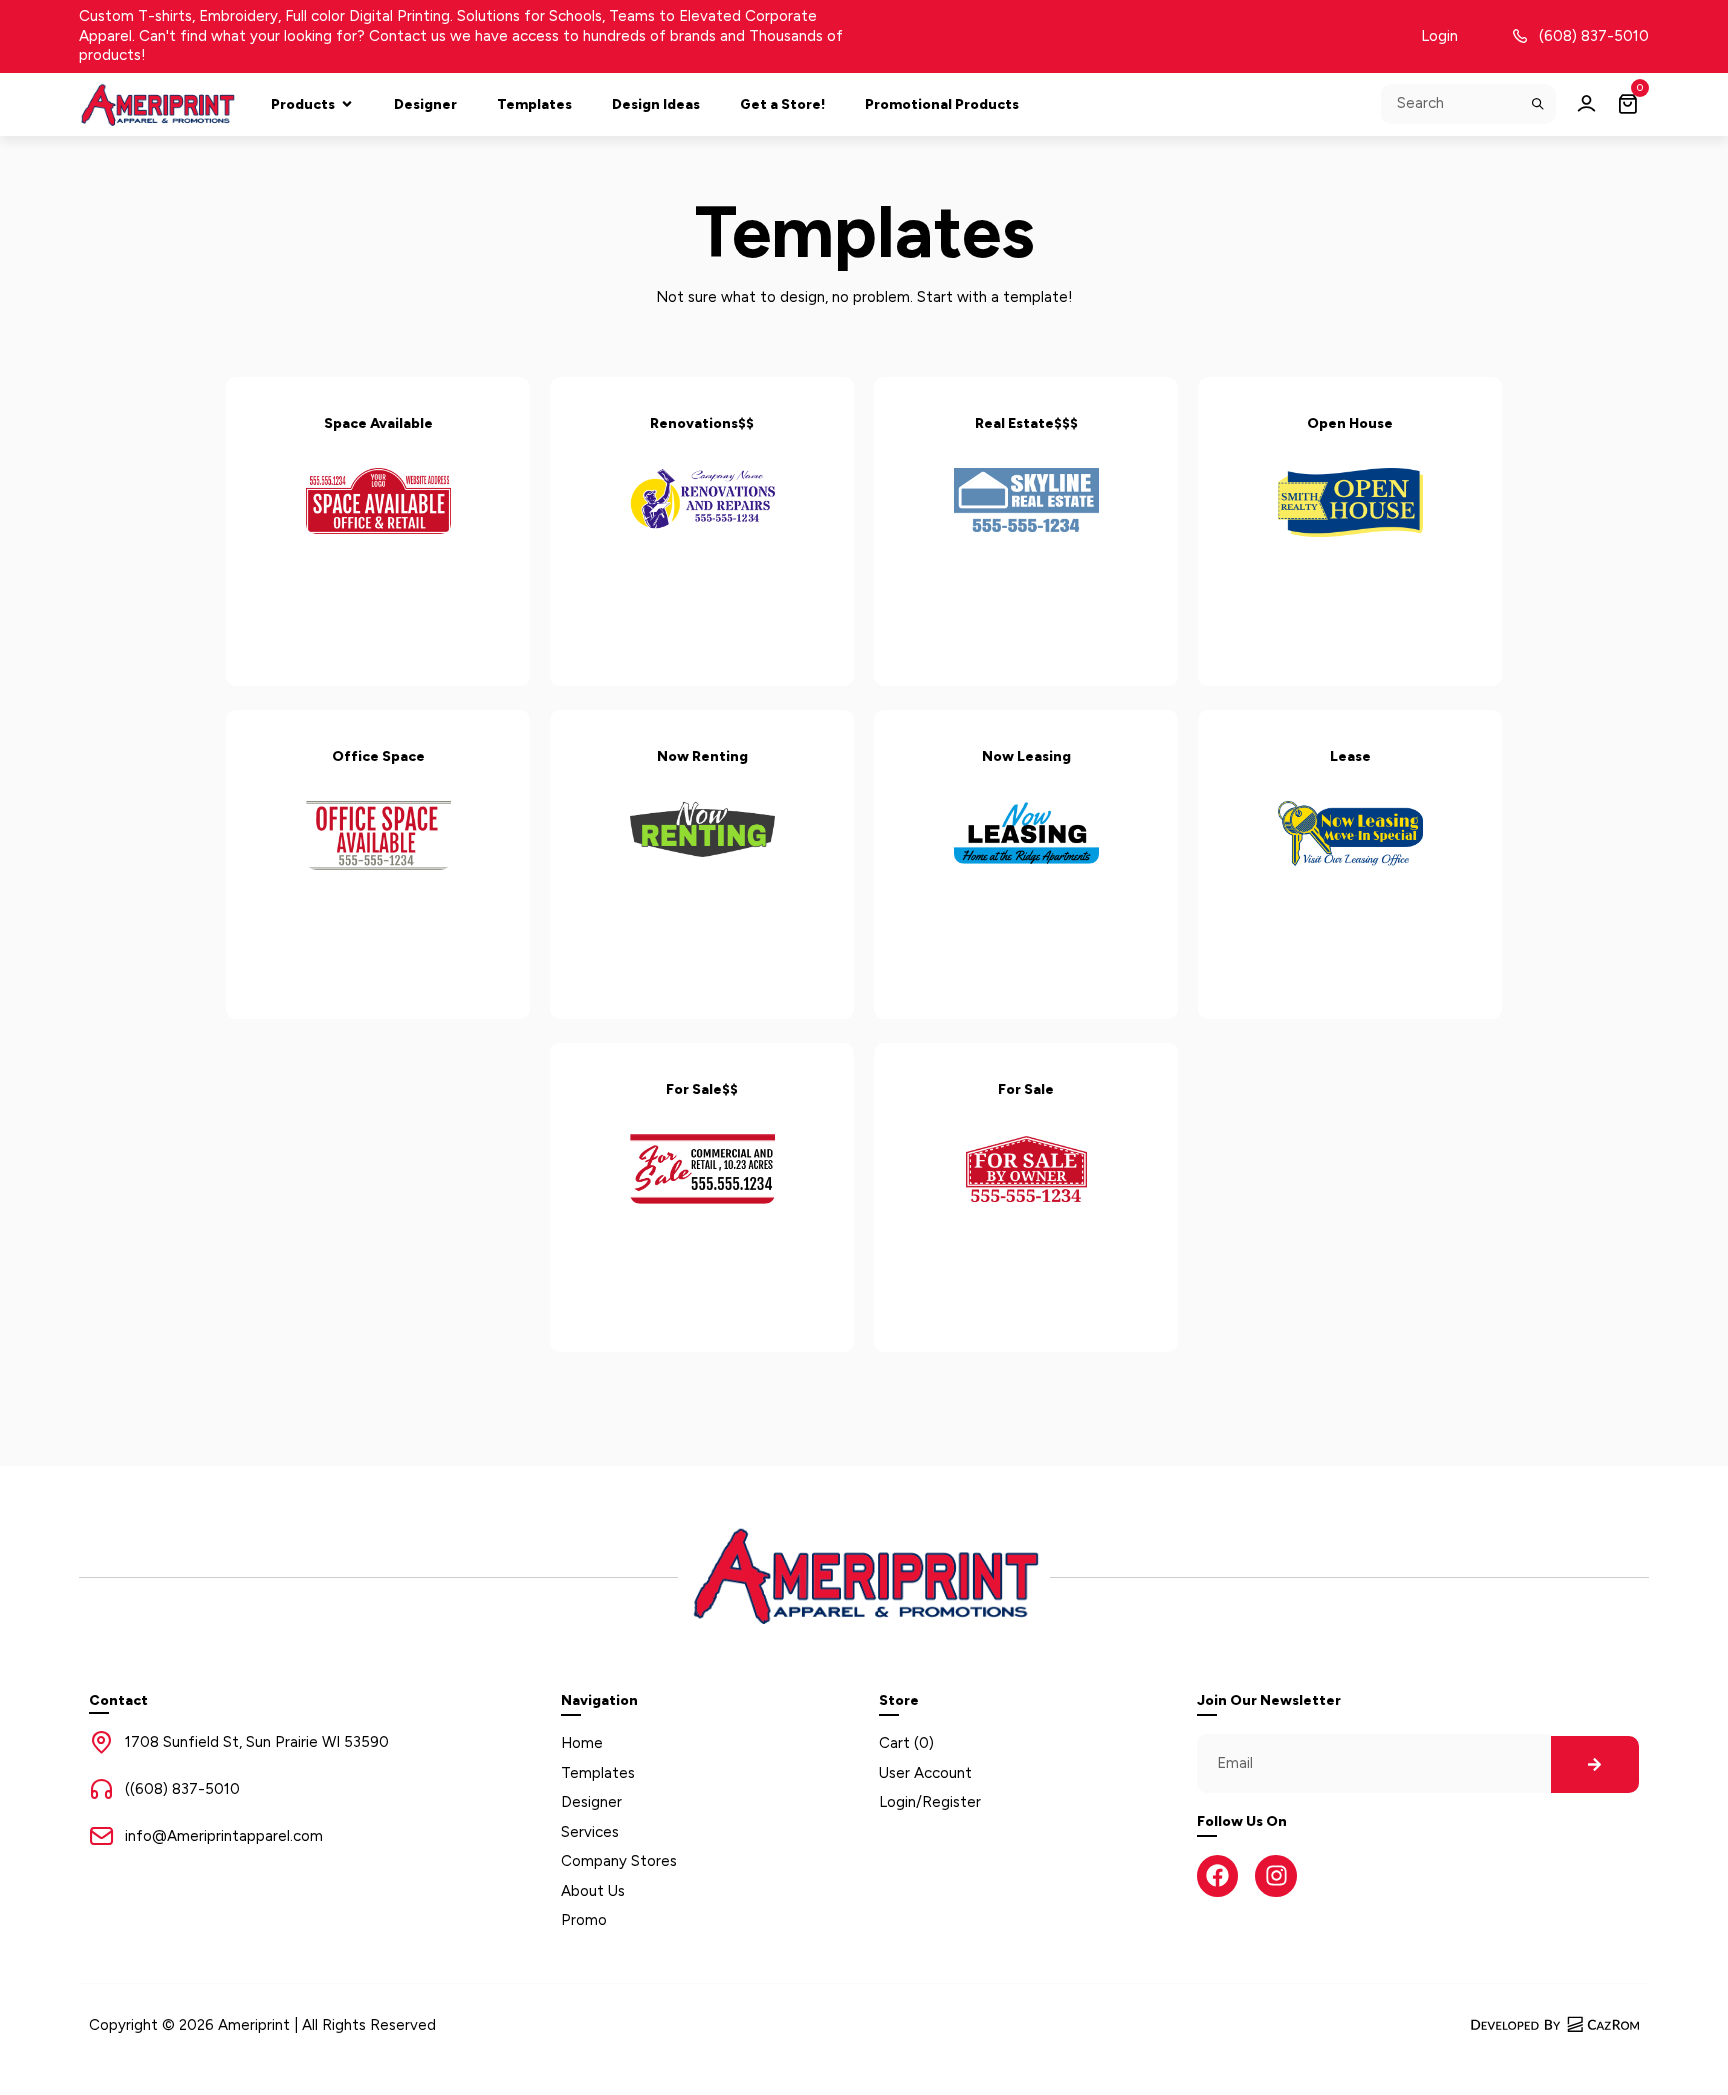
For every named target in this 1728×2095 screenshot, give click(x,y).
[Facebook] (1217, 1875)
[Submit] (1538, 104)
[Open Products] (347, 104)
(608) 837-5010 (1594, 36)
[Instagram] (1275, 1875)
